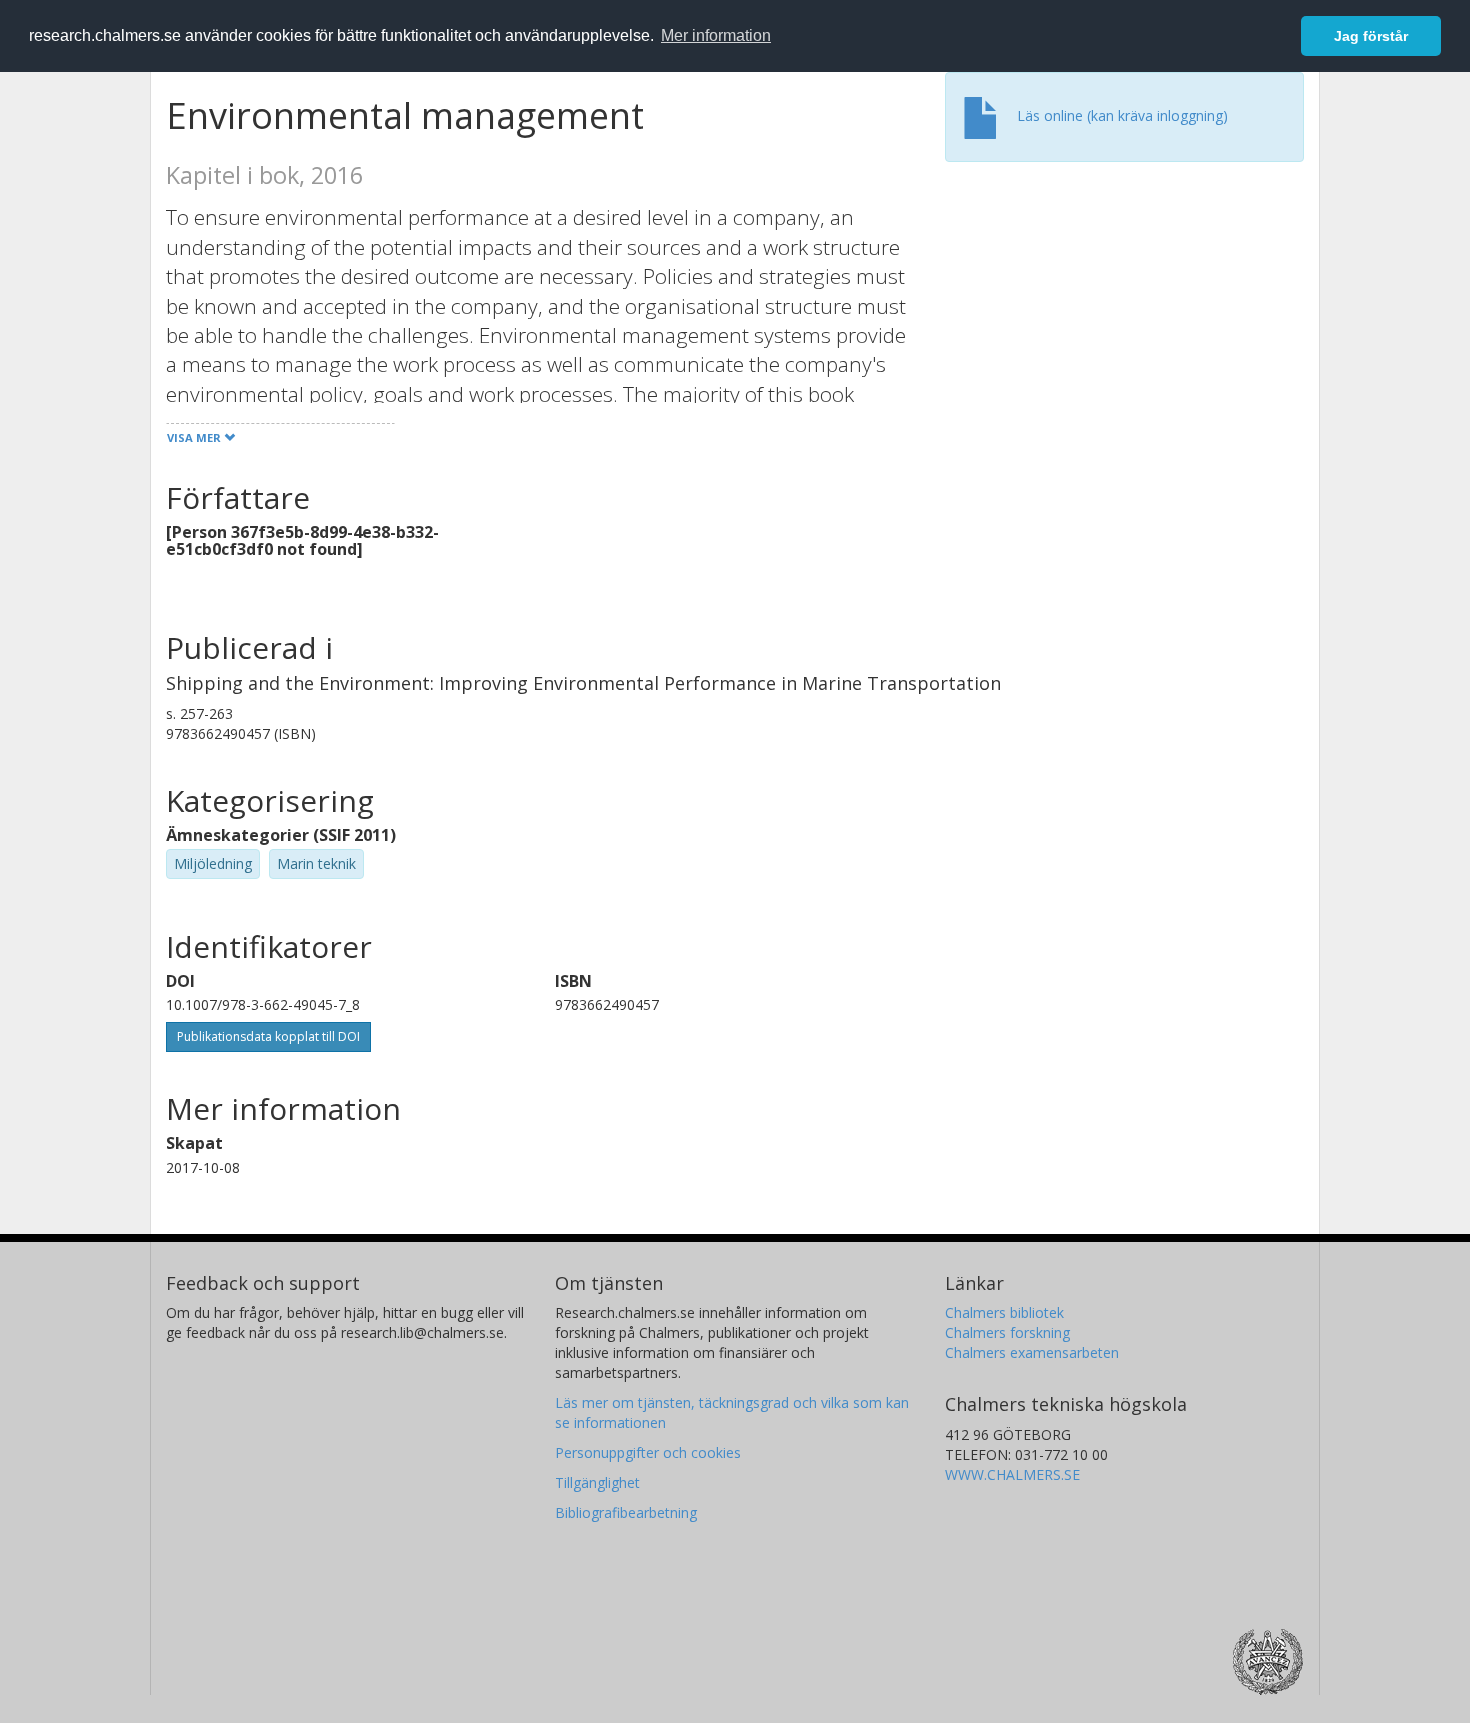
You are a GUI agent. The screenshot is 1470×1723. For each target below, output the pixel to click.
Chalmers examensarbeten (1032, 1352)
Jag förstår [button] (1371, 36)
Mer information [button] (716, 35)
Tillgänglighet (597, 1482)
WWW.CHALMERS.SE (1012, 1474)
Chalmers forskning (1007, 1332)
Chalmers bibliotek (1004, 1312)
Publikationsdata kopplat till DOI (268, 1036)
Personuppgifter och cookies (648, 1452)
